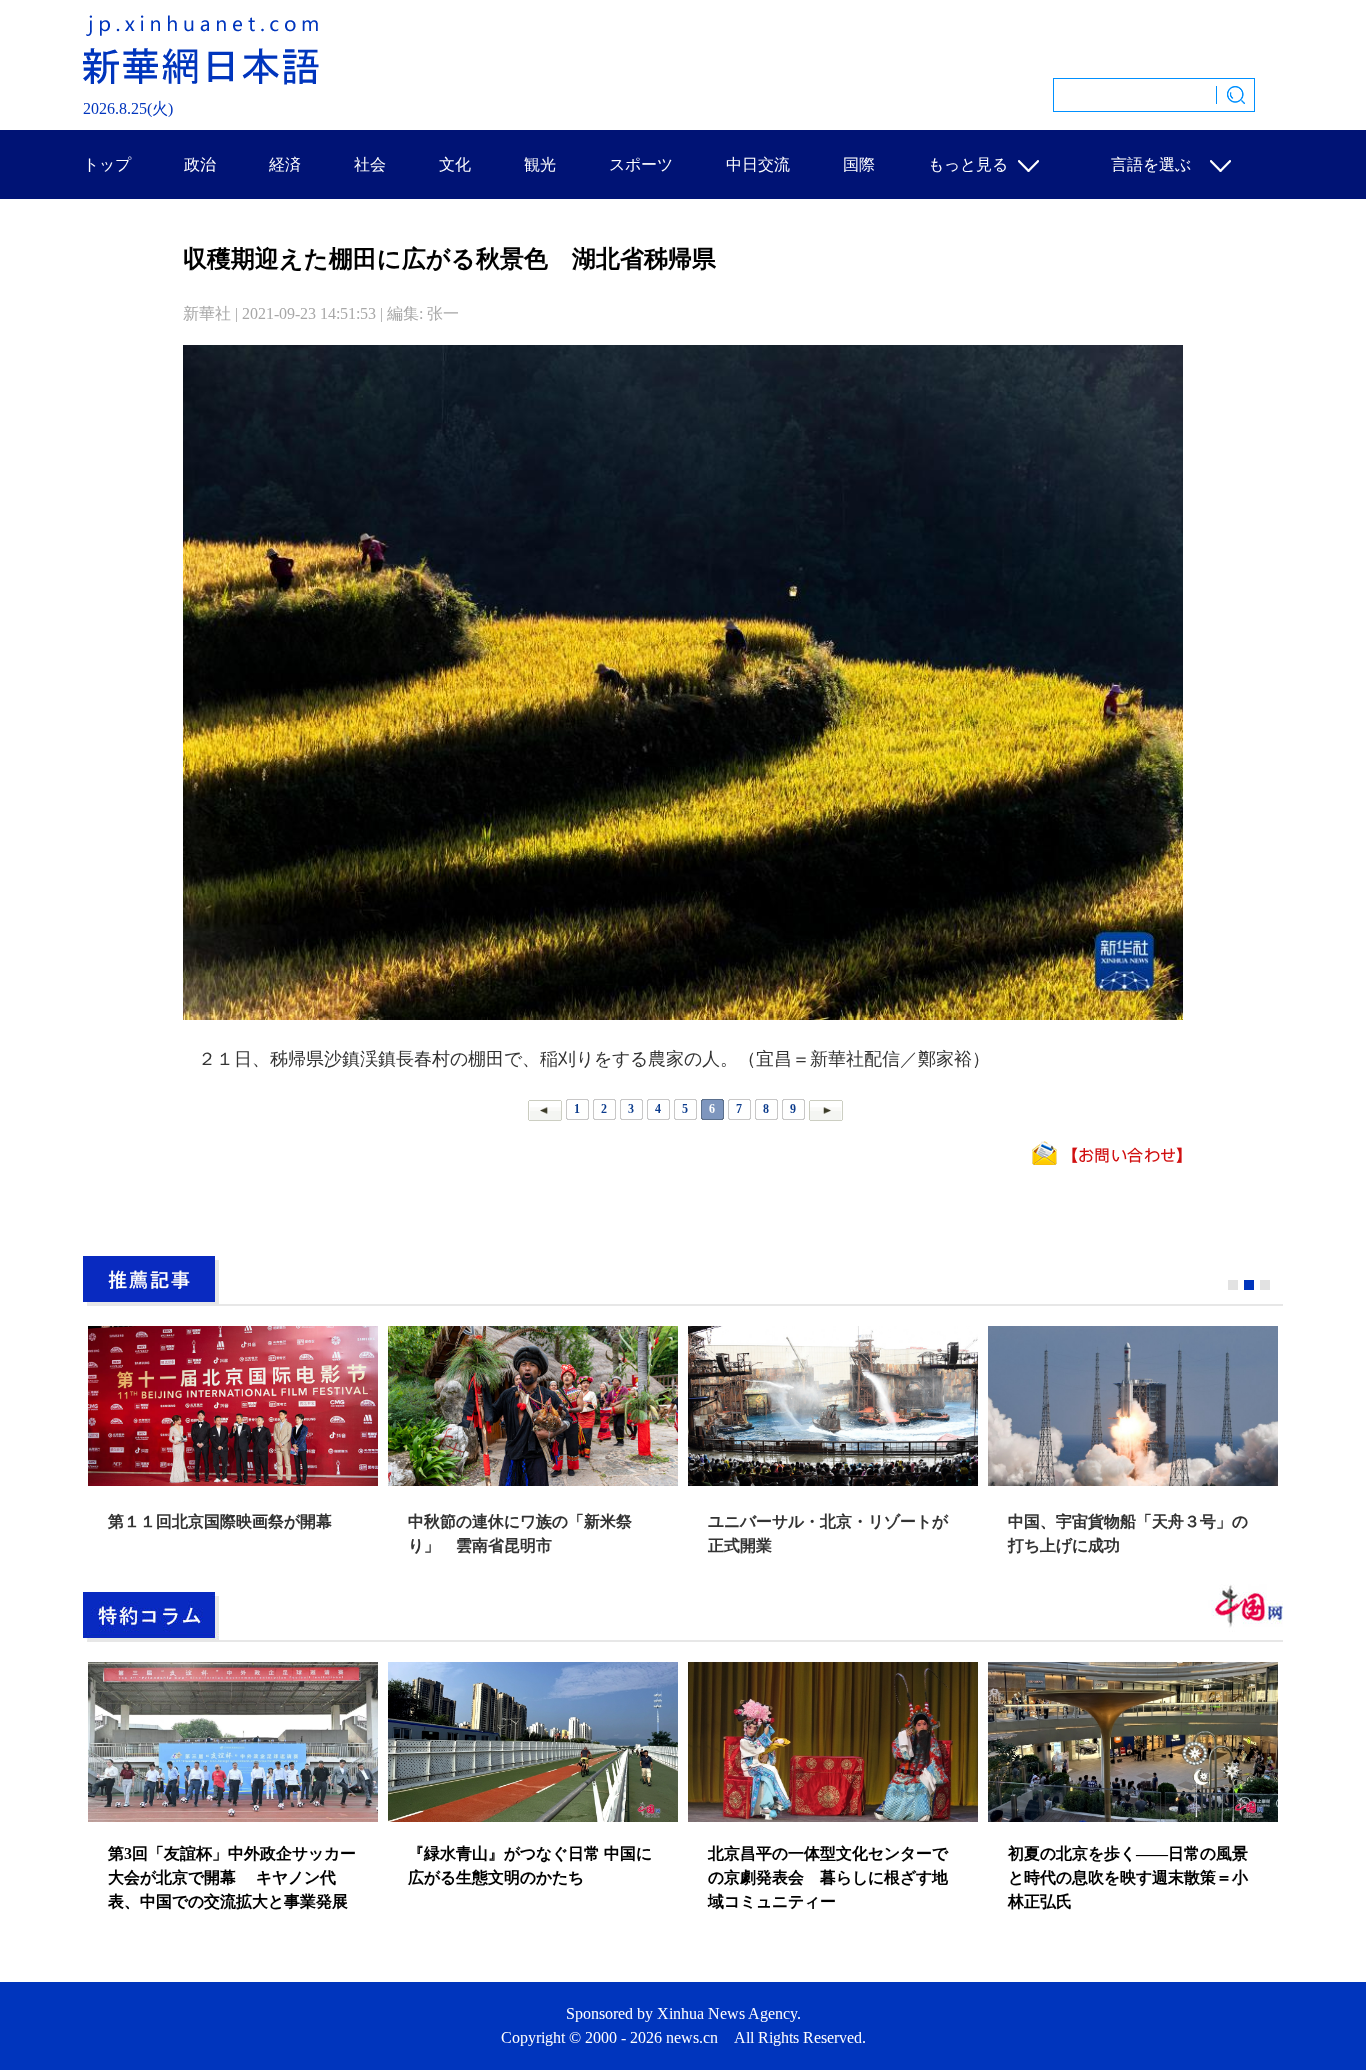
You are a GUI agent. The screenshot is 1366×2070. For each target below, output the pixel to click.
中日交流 (758, 164)
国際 (859, 164)
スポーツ (641, 164)
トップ (107, 164)
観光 (540, 164)
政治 (200, 164)
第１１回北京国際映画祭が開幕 (220, 1521)
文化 (455, 164)
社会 (370, 164)
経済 (285, 164)
